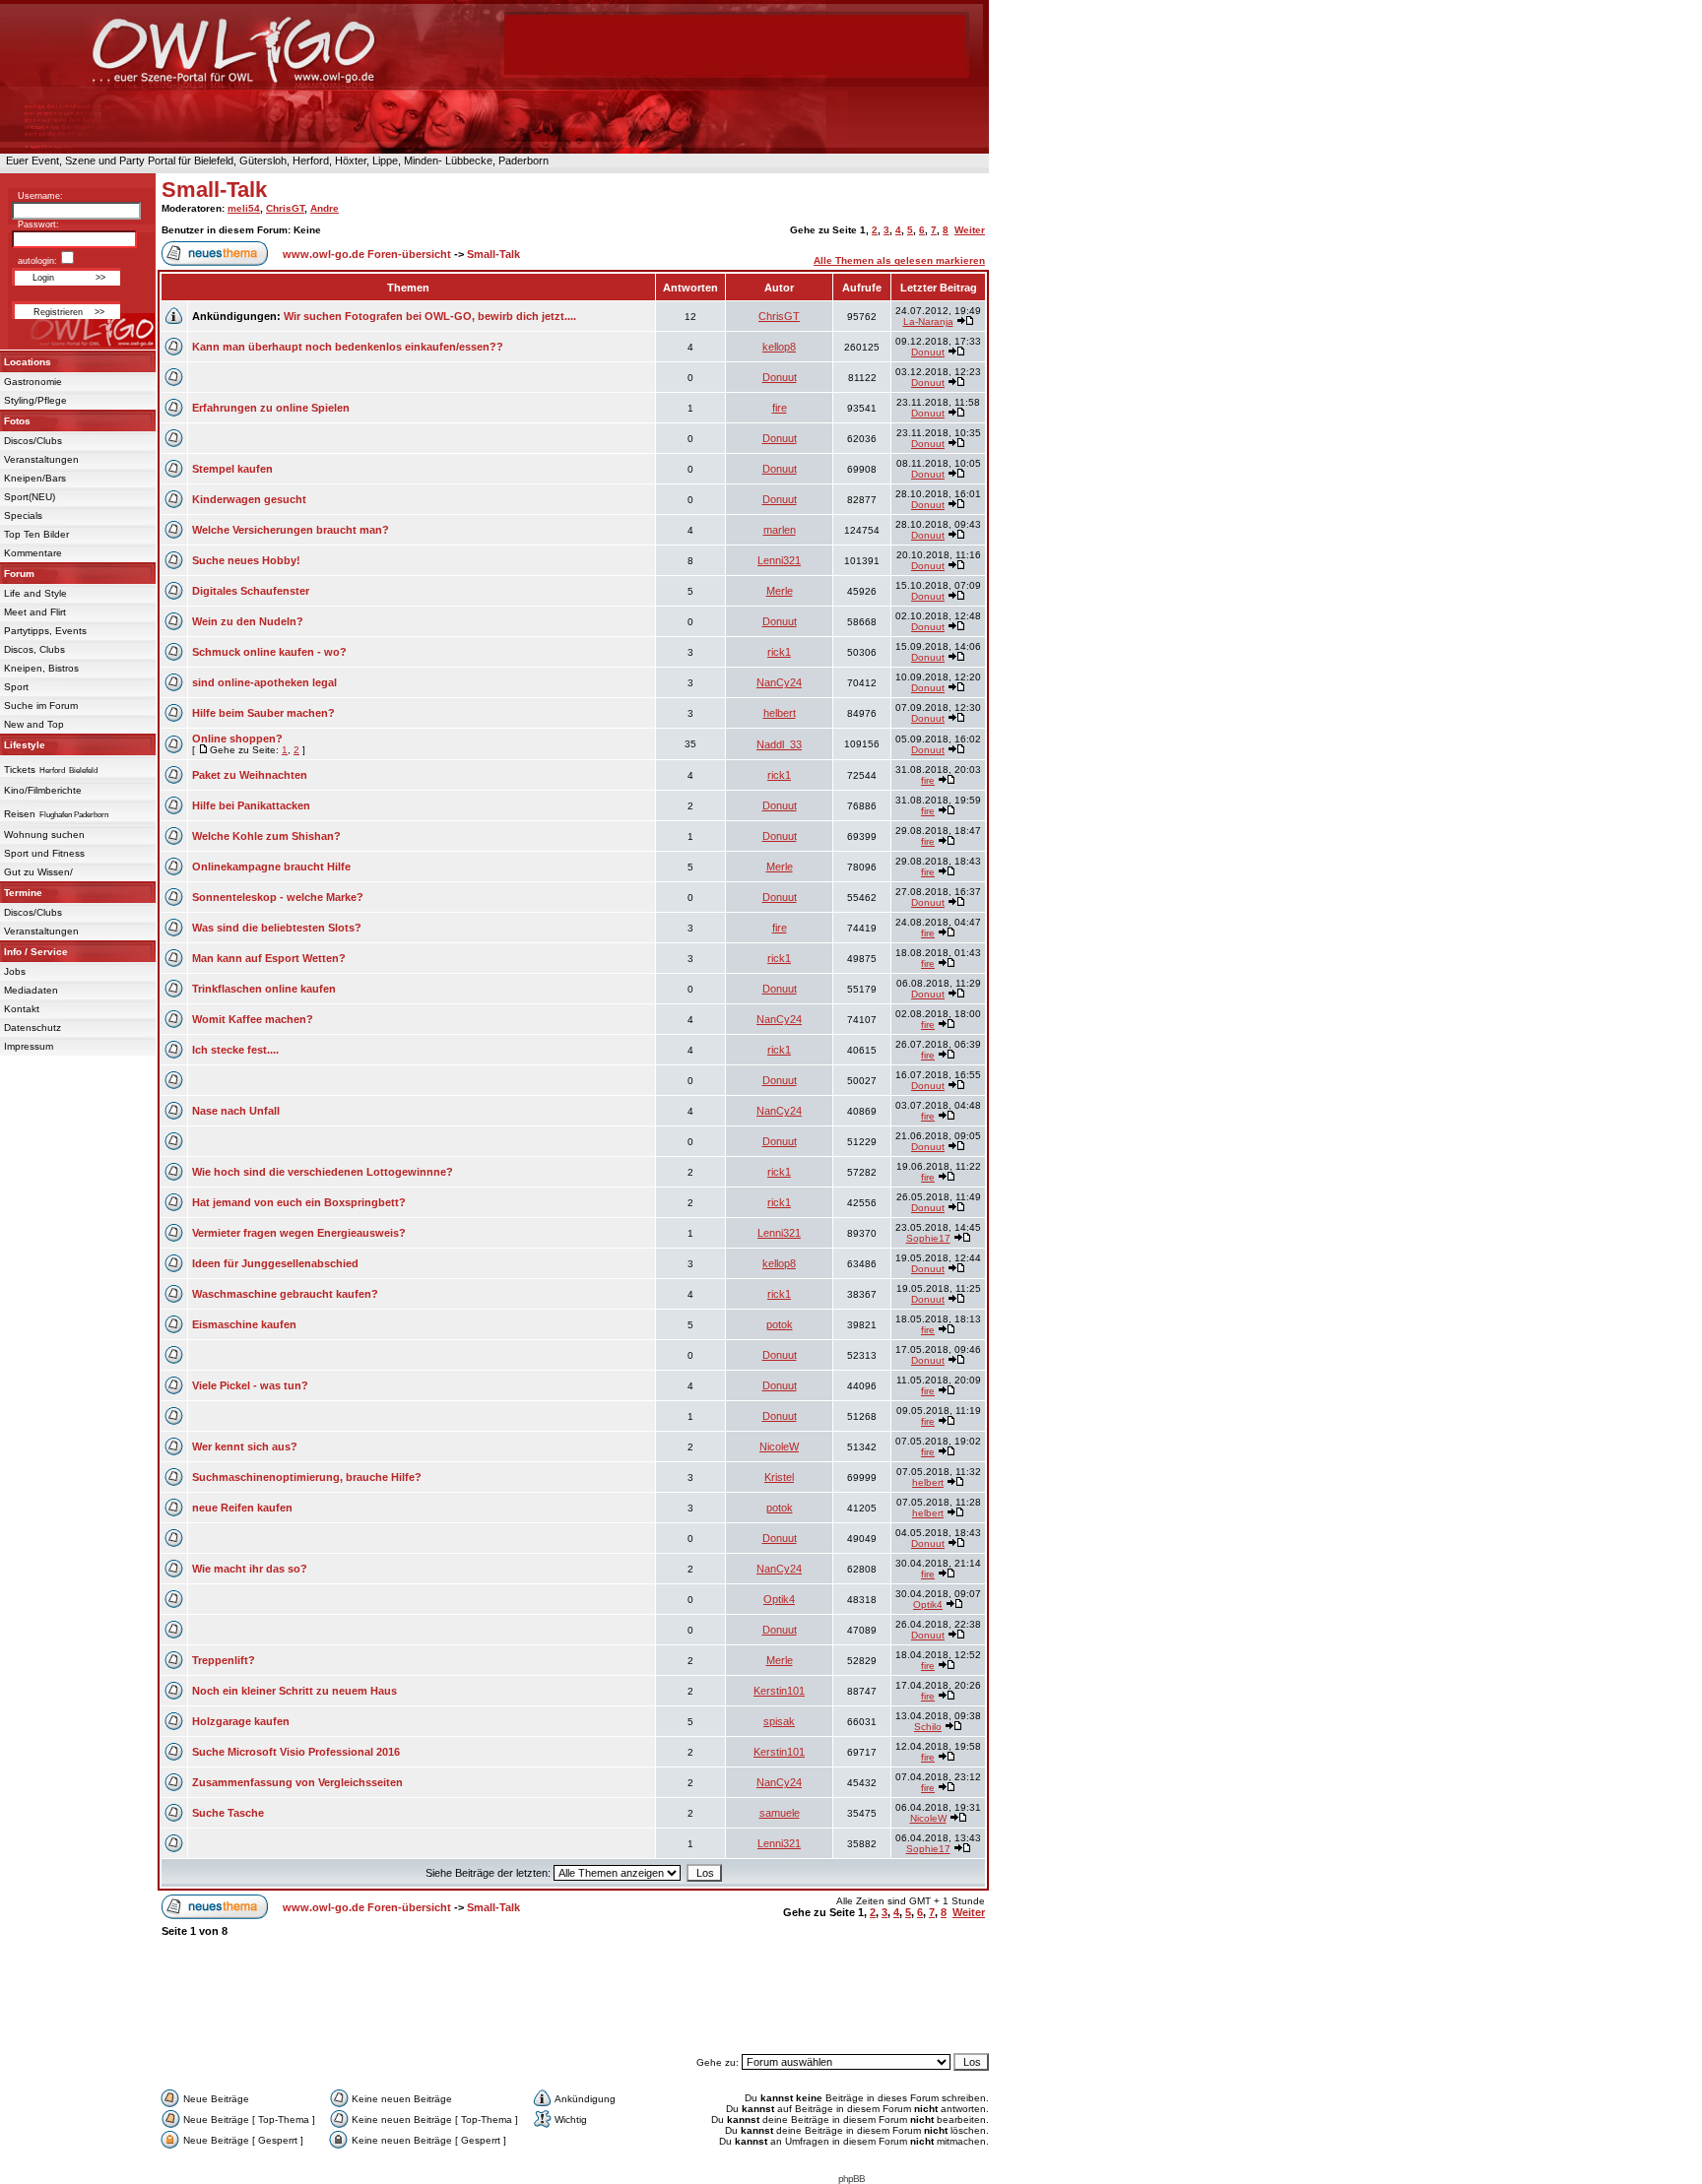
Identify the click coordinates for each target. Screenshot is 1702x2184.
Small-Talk (214, 190)
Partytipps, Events (45, 631)
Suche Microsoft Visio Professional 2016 (296, 1752)
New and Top (34, 724)
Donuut (928, 352)
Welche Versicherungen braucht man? (291, 530)
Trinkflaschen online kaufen (264, 989)
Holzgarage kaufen (241, 1721)
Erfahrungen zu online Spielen (271, 408)
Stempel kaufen (232, 469)
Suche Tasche (228, 1813)
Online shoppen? (237, 739)
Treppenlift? (224, 1660)
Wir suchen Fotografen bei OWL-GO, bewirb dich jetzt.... (430, 316)
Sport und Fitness (44, 853)
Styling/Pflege (35, 400)
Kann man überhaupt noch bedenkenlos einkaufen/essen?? (348, 347)
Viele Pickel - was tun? (250, 1385)
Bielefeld (83, 771)
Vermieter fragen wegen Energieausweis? (299, 1233)
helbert (780, 713)
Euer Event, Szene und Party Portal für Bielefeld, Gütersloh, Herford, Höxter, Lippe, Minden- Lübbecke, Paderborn (274, 161)
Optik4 (779, 1599)
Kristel (779, 1477)
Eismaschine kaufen (244, 1324)
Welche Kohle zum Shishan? (266, 836)
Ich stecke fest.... (235, 1050)
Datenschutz (33, 1028)
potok (780, 1324)
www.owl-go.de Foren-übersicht (367, 254)
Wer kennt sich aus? (245, 1446)
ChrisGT (285, 208)
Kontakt (22, 1009)
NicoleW (779, 1446)
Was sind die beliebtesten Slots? (277, 928)
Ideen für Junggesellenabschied (275, 1263)
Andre (325, 208)
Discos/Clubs (33, 441)
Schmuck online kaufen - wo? (269, 652)
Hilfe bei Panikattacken (251, 805)
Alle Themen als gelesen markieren (899, 260)
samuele (780, 1813)
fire (780, 408)
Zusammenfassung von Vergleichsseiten (297, 1782)
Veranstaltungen (41, 459)
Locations (28, 362)
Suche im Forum (41, 706)
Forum (19, 574)
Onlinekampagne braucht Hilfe (271, 867)
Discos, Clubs (34, 649)
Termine (23, 893)
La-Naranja (928, 321)
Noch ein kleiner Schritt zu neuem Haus (295, 1691)
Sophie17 (928, 1238)
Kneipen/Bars (35, 478)
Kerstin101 (779, 1691)
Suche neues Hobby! (246, 560)
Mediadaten (31, 990)
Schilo (928, 1727)
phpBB (851, 2179)
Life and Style (35, 593)
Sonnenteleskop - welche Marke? (278, 897)
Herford (52, 771)
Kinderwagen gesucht (249, 499)
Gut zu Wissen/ (38, 872)
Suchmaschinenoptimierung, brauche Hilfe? (307, 1477)
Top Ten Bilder (36, 534)
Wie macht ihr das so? (250, 1569)
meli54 (244, 208)
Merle (780, 591)
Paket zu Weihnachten (250, 775)
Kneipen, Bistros (41, 668)
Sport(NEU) (30, 497)
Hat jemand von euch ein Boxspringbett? (299, 1202)
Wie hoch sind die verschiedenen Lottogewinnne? (323, 1172)
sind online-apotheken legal (264, 682)
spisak (779, 1721)
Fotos (17, 421)
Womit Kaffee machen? (253, 1019)
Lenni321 (779, 560)
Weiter (970, 230)
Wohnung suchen (44, 835)
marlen (780, 530)
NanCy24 (779, 682)
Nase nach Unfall (236, 1111)
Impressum (29, 1046)
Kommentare (33, 553)
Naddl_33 (779, 744)
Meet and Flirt (35, 612)
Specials (23, 515)
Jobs (15, 971)
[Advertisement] (573, 2005)
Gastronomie (33, 382)
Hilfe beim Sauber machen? (263, 713)
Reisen (20, 814)
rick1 (779, 652)
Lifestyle (25, 745)
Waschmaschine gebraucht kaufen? (285, 1294)
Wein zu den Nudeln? (248, 621)
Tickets (20, 770)
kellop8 (779, 347)
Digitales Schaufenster (251, 591)
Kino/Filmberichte (43, 790)
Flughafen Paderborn (74, 815)
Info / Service (36, 952)
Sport (16, 687)
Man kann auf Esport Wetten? (269, 958)
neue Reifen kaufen (242, 1508)
